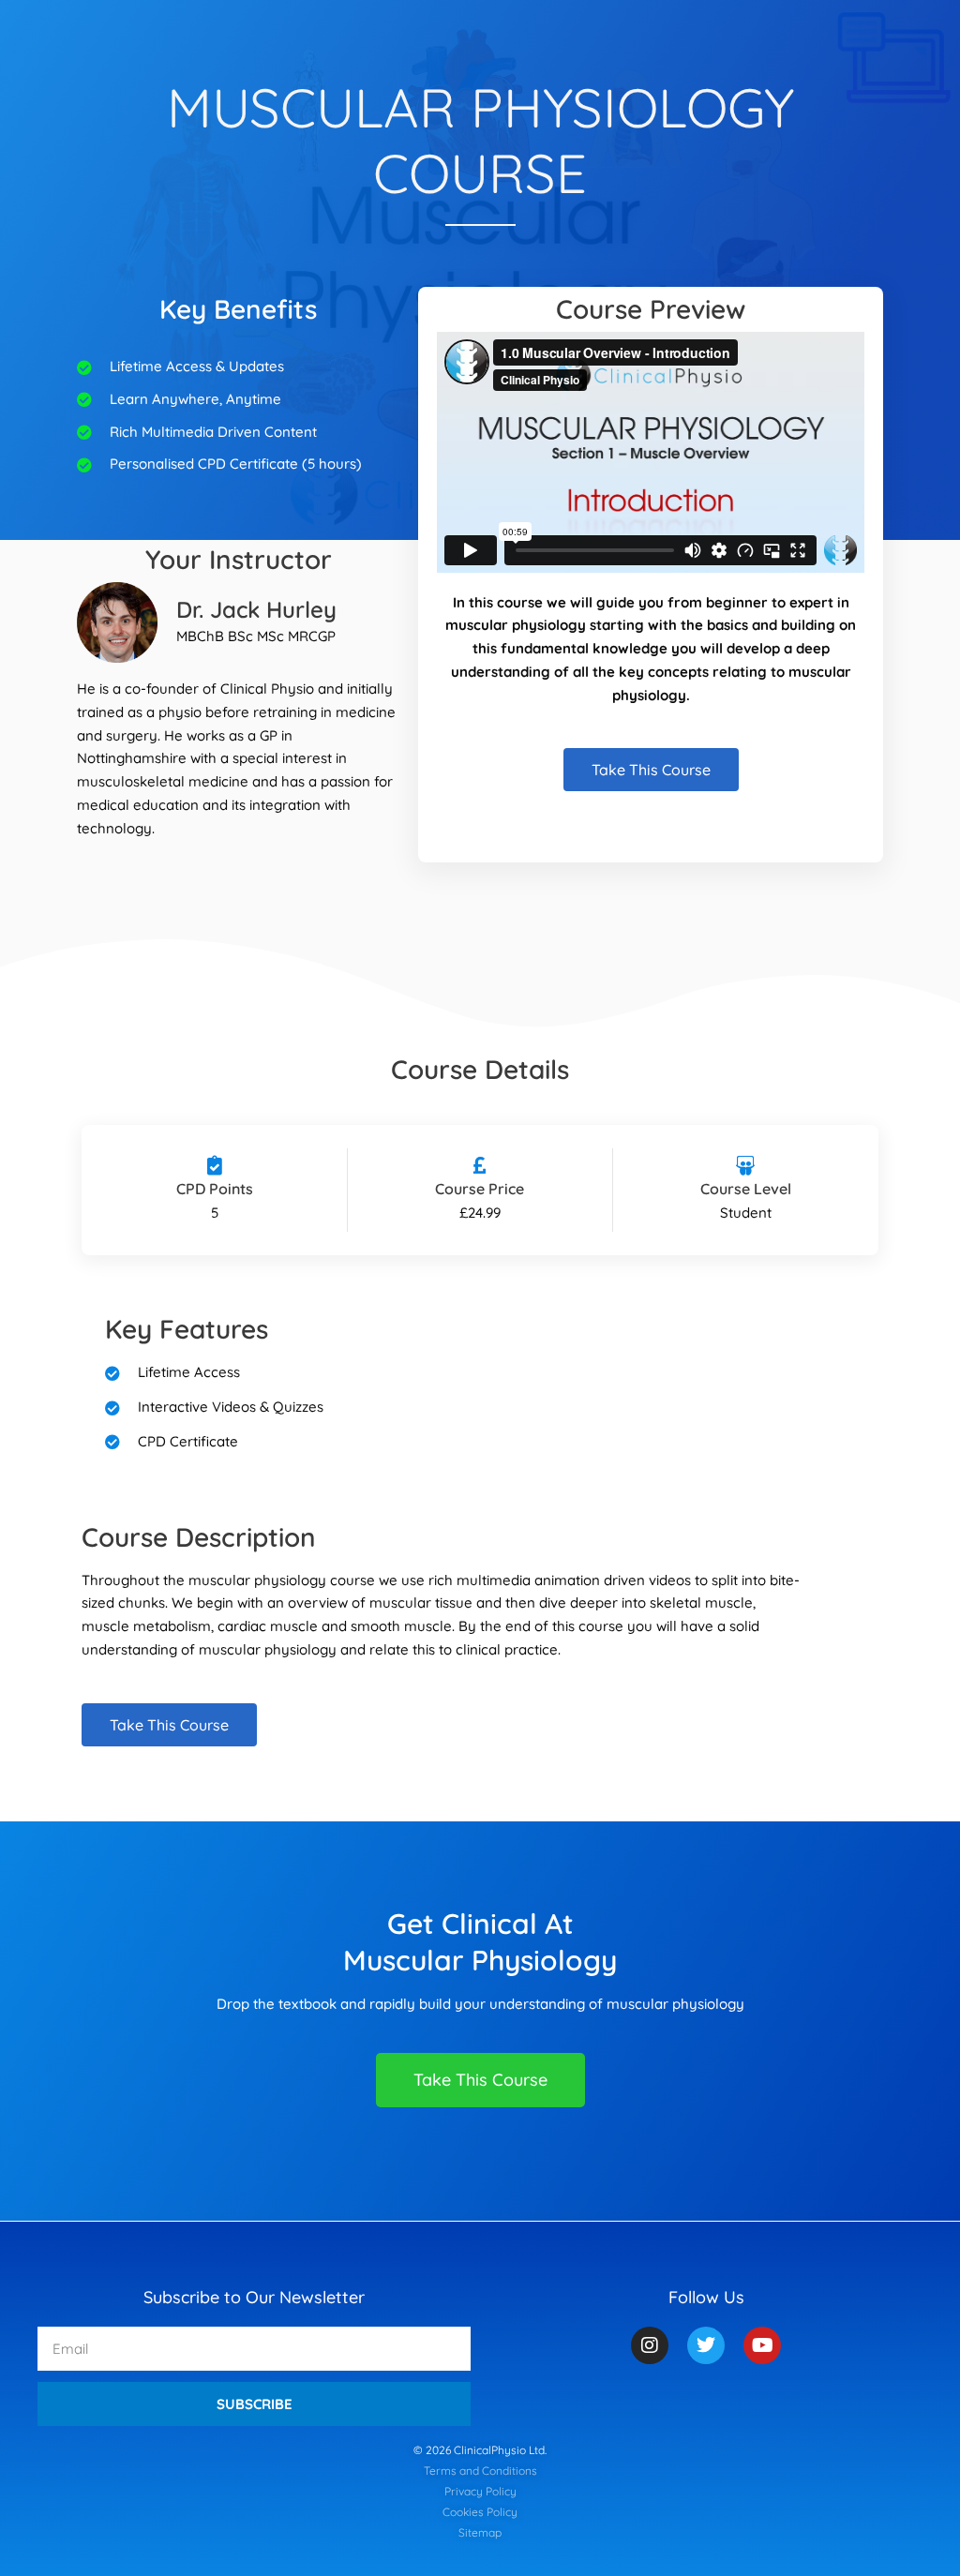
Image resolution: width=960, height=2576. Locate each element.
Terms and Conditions (480, 2471)
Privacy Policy (480, 2491)
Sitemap (480, 2532)
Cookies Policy (480, 2512)
